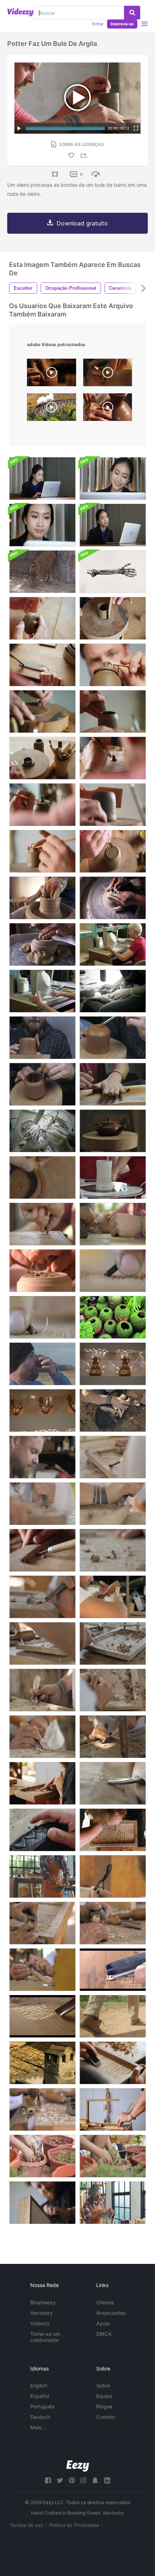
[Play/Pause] (19, 128)
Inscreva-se (122, 24)
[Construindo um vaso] (113, 1177)
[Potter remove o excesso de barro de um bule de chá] (42, 1084)
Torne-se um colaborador (45, 2337)
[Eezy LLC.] (78, 2466)
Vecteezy (41, 2313)
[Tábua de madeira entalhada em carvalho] (42, 1597)
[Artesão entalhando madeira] (113, 1737)
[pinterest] (72, 2480)
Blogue (104, 2406)
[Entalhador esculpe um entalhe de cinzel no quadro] (113, 1970)
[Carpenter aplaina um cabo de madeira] (42, 1970)
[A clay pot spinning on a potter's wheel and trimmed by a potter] (108, 409)
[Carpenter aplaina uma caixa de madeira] (42, 2203)
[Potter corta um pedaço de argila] (42, 665)
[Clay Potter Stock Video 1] (113, 944)
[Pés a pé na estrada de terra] (113, 2016)
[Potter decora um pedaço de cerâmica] (42, 851)
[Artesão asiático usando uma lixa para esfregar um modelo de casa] (113, 2203)
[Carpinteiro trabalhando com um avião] (113, 1923)
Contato (106, 2417)
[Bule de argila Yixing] (113, 1131)
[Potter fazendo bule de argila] (113, 805)
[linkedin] (107, 2480)
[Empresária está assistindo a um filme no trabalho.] (113, 525)
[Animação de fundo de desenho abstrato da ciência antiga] (113, 572)
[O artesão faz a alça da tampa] (113, 758)
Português (43, 2406)
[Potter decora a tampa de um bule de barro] (42, 805)
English (39, 2385)
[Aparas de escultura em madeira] (113, 1550)
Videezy (40, 2323)
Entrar (98, 24)
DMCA (104, 2334)
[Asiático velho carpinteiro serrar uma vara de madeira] (42, 1876)
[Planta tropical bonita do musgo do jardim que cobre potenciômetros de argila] (113, 1317)
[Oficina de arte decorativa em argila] (113, 898)
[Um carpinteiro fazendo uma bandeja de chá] (113, 1643)
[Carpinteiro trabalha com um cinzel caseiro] (113, 1457)
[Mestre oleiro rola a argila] (113, 1084)
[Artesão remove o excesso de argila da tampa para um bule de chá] (42, 1177)
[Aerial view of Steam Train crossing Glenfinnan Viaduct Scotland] (52, 409)
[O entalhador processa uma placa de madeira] (42, 1550)
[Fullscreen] (136, 128)
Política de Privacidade (74, 2525)
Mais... (38, 2427)
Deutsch (40, 2417)
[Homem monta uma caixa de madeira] (113, 2109)
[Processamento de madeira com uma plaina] (113, 2063)
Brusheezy (43, 2302)
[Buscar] (132, 13)
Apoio (103, 2323)
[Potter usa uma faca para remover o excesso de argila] (113, 711)
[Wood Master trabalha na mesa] (113, 1597)
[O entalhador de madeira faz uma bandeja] (42, 1783)
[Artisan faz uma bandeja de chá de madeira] (113, 1830)
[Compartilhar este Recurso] (85, 156)
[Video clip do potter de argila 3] (113, 991)
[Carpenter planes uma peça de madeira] (42, 2109)
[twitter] (60, 2480)
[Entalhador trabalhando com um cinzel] (42, 1737)
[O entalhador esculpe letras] (113, 1271)
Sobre (103, 2385)
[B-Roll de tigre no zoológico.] (42, 572)
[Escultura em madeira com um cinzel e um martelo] (113, 1224)
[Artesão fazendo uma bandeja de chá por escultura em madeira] (113, 1504)
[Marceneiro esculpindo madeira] (42, 1643)
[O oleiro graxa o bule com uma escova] (113, 1038)
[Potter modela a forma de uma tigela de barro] (113, 618)
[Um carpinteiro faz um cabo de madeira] (113, 1876)
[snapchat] (95, 2480)
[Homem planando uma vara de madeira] (42, 1923)
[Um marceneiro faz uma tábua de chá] (42, 1690)
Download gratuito (82, 223)
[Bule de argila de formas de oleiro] (42, 1038)
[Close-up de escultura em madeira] (113, 1690)
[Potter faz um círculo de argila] (42, 711)
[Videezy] (20, 12)
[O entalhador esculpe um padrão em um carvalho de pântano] (42, 1830)
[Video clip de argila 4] (42, 1131)
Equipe (104, 2396)
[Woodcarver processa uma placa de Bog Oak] (113, 1410)
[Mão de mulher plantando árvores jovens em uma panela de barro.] (42, 2156)
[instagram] (83, 2480)
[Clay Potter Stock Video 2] (42, 991)
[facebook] (48, 2480)
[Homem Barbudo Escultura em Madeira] (42, 1457)
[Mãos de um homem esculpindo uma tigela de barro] (42, 618)
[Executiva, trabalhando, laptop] (42, 478)
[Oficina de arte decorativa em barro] (42, 898)
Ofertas (105, 2302)
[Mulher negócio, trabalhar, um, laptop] (113, 478)
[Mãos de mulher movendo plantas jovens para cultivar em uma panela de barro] (113, 2156)
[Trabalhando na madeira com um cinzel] (42, 1504)
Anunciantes (111, 2313)
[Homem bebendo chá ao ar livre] (42, 1364)
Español (40, 2396)
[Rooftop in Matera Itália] (42, 2063)
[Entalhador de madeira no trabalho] (42, 1224)
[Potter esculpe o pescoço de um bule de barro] (113, 851)
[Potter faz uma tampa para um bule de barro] (42, 758)
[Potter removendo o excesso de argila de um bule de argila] (113, 665)
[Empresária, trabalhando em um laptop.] (42, 525)
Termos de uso (26, 2525)
